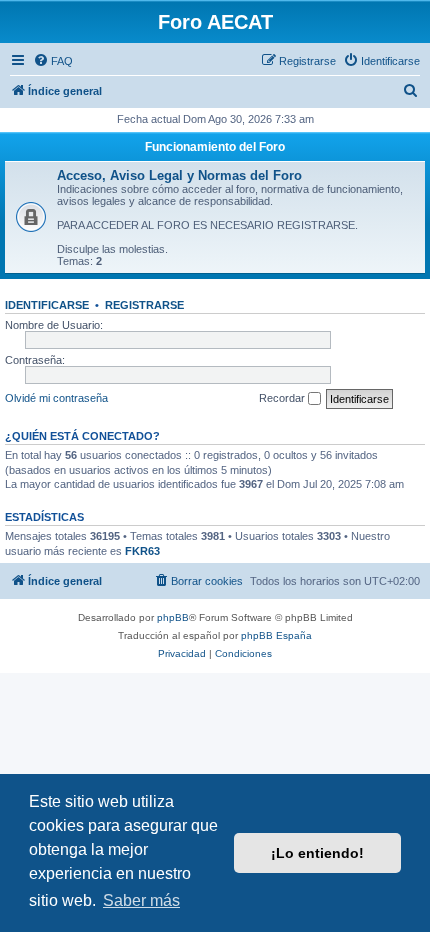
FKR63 (142, 551)
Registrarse (144, 305)
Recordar (283, 398)
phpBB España (276, 635)
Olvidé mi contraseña (56, 398)
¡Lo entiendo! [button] (317, 853)
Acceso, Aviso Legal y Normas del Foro (179, 175)
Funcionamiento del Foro (215, 147)
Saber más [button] (141, 900)
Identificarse (47, 305)
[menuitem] (53, 61)
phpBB (173, 617)
